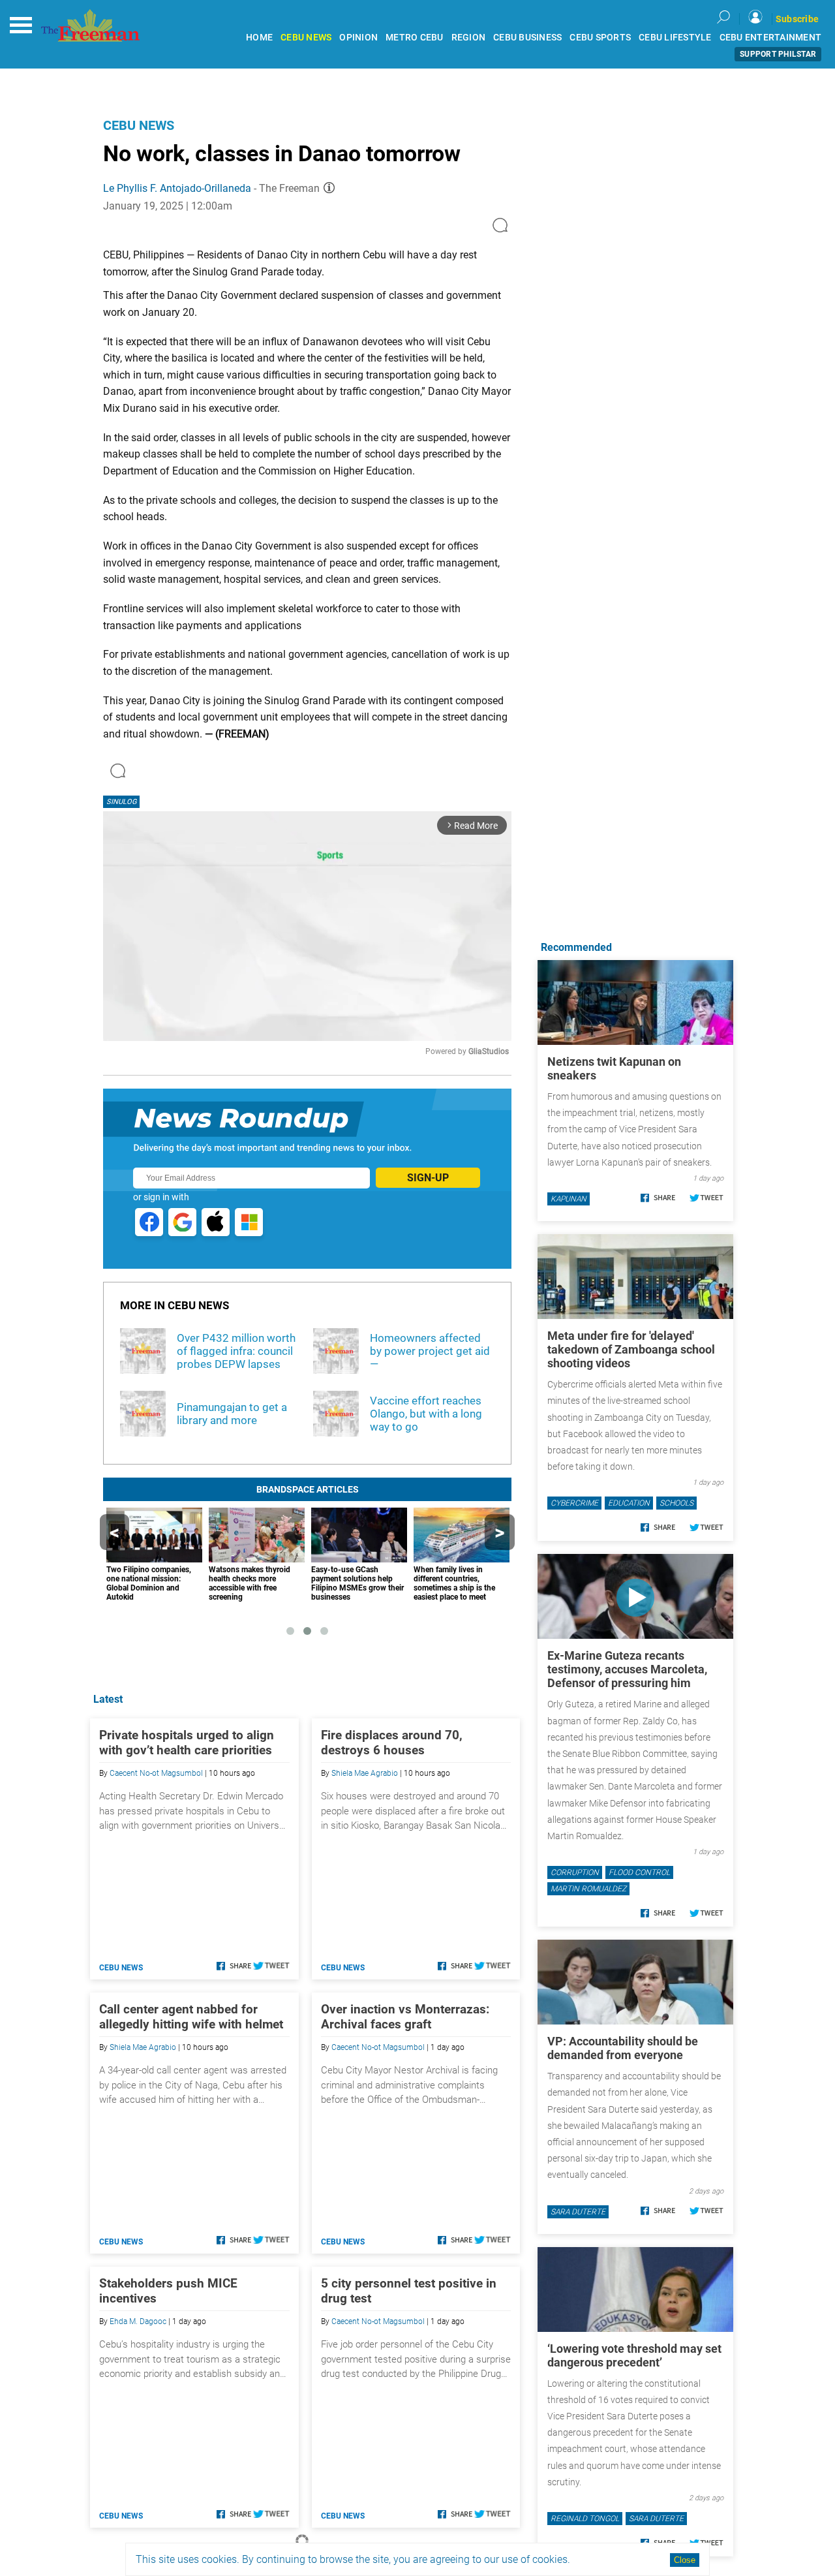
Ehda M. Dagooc (138, 2321)
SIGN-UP (428, 1178)
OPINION (358, 38)
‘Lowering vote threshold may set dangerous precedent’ (634, 2355)
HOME (259, 38)
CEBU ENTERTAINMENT (771, 38)
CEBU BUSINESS (527, 38)
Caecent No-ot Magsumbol (156, 1773)
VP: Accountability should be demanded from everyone (623, 2048)
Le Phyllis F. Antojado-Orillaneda (177, 188)
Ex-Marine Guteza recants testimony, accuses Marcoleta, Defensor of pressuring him (627, 1669)
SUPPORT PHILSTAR (778, 54)
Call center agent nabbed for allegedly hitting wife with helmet (191, 2017)
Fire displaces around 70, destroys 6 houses (392, 1743)
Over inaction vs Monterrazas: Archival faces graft (405, 2017)
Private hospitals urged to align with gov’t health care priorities (187, 1743)
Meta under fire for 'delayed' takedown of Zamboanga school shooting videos (631, 1349)
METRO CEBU (415, 38)
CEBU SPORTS (600, 38)
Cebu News (139, 125)
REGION (469, 38)
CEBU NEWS (306, 38)
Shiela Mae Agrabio (365, 1773)
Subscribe (797, 19)
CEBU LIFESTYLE (675, 38)
